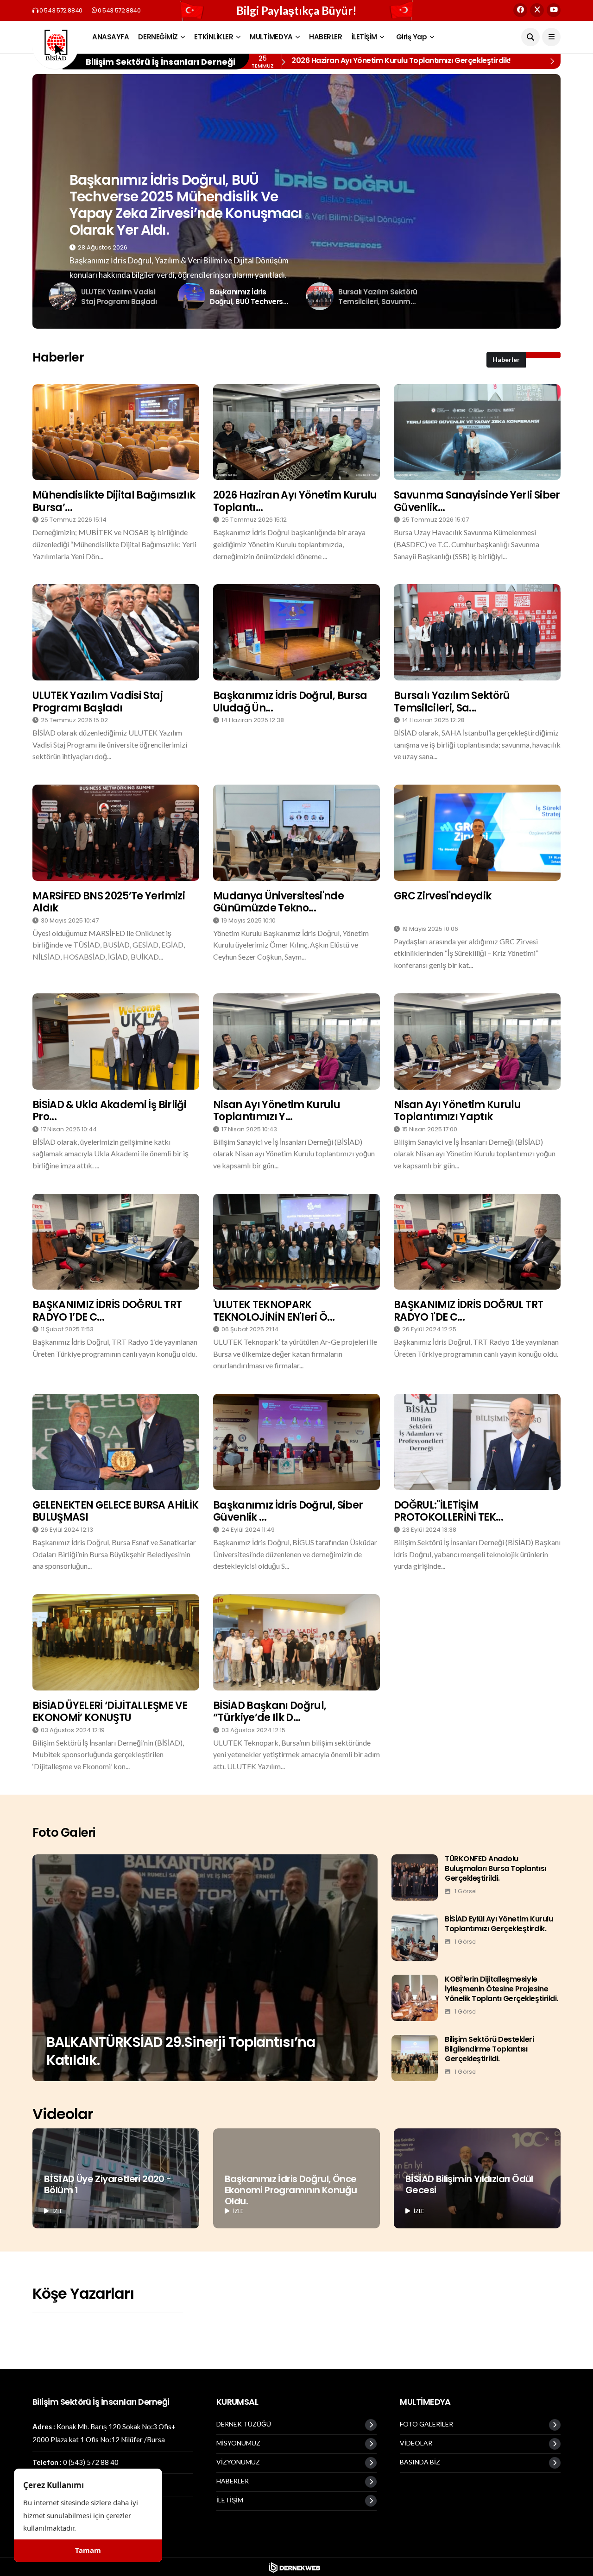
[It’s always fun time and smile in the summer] (205, 1968)
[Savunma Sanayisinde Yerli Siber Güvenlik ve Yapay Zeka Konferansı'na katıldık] (477, 432)
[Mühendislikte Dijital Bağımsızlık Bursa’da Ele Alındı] (116, 432)
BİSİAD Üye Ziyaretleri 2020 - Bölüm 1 (108, 2184)
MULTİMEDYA (271, 37)
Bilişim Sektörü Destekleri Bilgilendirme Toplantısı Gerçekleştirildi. (489, 2049)
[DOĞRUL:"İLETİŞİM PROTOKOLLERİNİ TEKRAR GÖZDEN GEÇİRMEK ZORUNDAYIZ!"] (477, 1442)
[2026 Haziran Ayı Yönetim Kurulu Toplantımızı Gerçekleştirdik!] (296, 432)
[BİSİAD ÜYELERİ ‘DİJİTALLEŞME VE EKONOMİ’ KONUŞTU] (116, 1642)
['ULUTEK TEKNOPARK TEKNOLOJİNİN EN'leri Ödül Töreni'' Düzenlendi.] (296, 1242)
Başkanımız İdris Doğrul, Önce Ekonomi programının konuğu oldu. (291, 2190)
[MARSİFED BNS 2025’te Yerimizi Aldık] (116, 833)
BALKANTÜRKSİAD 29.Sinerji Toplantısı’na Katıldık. (181, 2051)
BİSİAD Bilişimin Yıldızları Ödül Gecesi (469, 2184)
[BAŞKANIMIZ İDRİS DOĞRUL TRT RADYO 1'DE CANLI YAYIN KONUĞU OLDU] (477, 1242)
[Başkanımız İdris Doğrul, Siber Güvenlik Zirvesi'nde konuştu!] (296, 1442)
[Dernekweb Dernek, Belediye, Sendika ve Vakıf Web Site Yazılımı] (297, 2567)
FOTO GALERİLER (426, 2424)
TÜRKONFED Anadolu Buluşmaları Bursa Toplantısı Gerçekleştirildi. (495, 1868)
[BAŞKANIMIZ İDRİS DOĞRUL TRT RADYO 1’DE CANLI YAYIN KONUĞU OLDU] (116, 1242)
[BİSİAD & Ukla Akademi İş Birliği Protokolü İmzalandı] (116, 1042)
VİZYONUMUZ (238, 2462)
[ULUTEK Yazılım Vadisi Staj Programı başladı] (116, 632)
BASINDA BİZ (420, 2462)
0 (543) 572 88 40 (91, 2462)
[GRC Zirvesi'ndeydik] (477, 833)
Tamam (88, 2551)
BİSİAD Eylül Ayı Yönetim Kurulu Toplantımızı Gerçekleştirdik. (499, 1924)
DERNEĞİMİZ (158, 37)
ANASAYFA (110, 37)
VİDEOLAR (416, 2443)
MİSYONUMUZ (238, 2443)
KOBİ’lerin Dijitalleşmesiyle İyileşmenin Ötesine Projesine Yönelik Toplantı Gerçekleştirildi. (502, 1989)
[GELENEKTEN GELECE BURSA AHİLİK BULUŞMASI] (116, 1442)
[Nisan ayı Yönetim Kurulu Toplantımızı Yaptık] (477, 1042)
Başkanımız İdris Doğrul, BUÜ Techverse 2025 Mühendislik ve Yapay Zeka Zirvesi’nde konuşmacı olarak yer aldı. (186, 205)
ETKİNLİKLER (214, 37)
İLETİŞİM (364, 37)
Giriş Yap (412, 37)
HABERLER (325, 37)
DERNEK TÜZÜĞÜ (244, 2424)
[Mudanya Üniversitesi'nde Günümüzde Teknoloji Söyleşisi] (296, 833)
